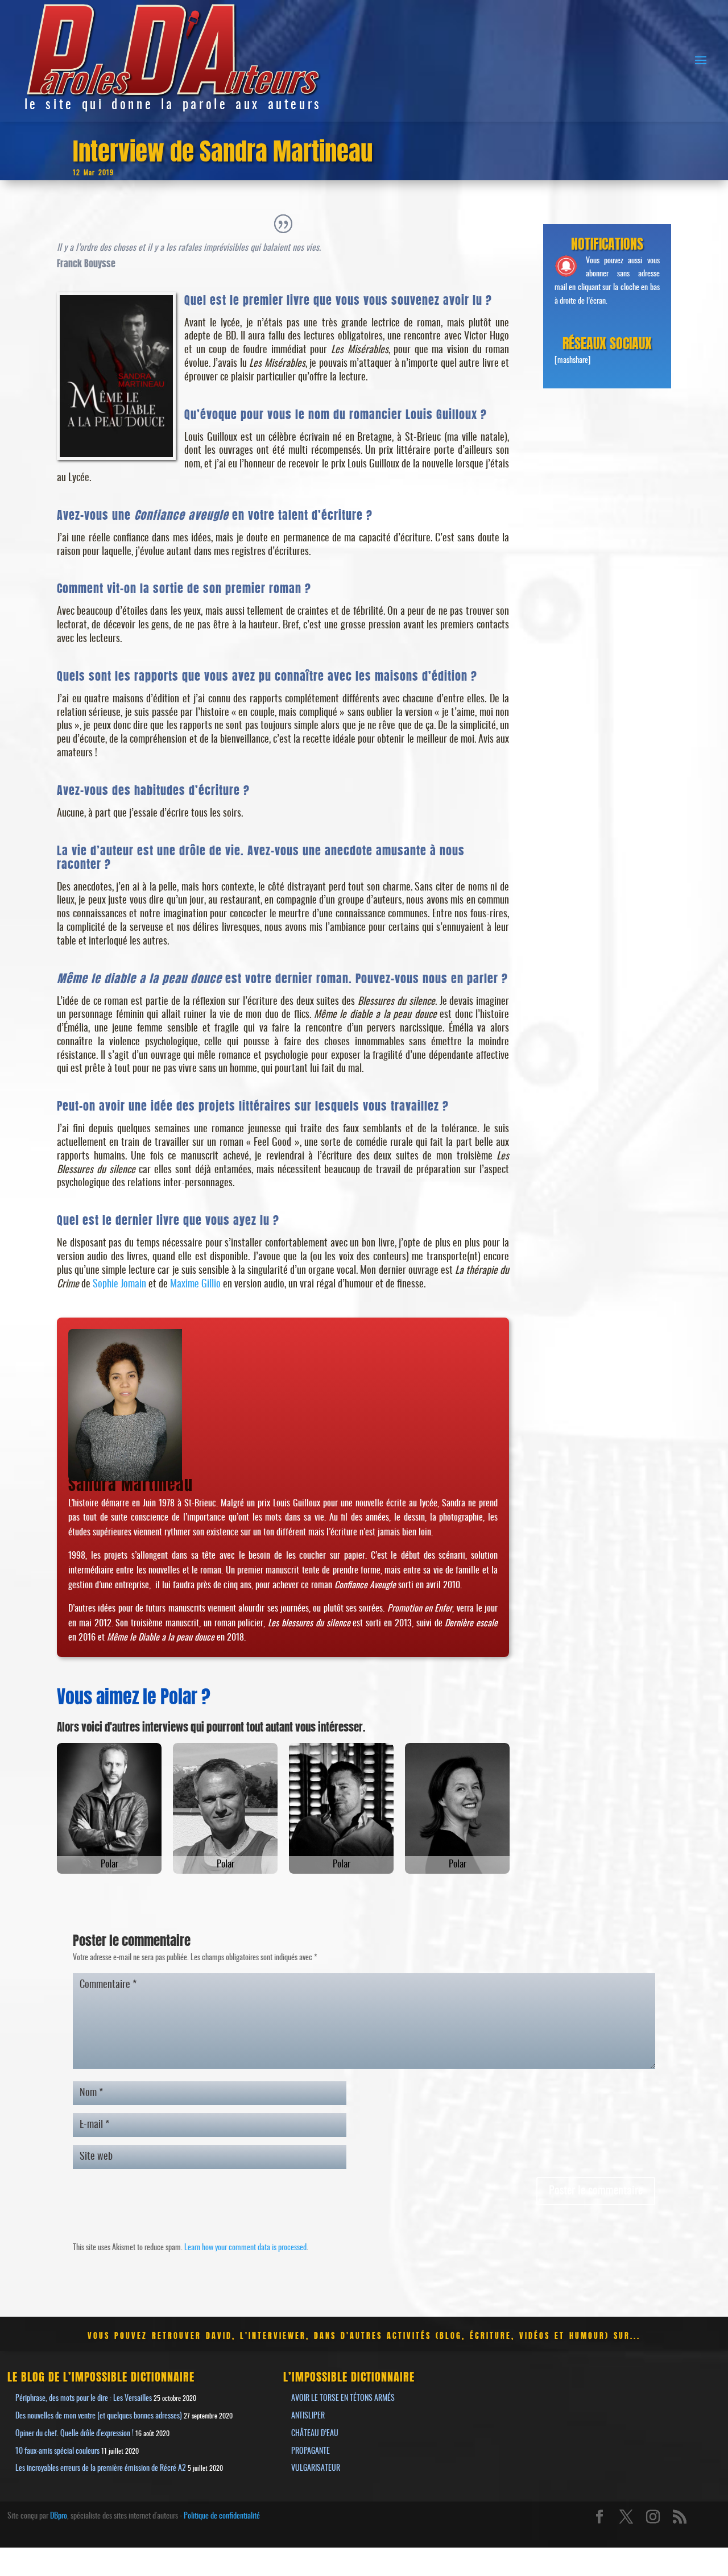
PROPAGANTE (311, 2451)
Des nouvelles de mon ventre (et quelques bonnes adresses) (99, 2416)
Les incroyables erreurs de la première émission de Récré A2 (101, 2469)
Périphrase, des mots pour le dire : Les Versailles (84, 2399)
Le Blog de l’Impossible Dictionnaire (101, 2376)
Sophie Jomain (119, 1285)
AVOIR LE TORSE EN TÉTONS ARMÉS (343, 2399)
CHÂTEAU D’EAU (315, 2434)
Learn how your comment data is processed (245, 2248)
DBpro (59, 2516)
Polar (109, 1864)
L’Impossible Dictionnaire (349, 2376)
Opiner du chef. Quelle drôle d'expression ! (75, 2434)
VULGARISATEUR (316, 2469)
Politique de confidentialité (222, 2516)
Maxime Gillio (195, 1285)
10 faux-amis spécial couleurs (57, 2451)
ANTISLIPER (308, 2416)
